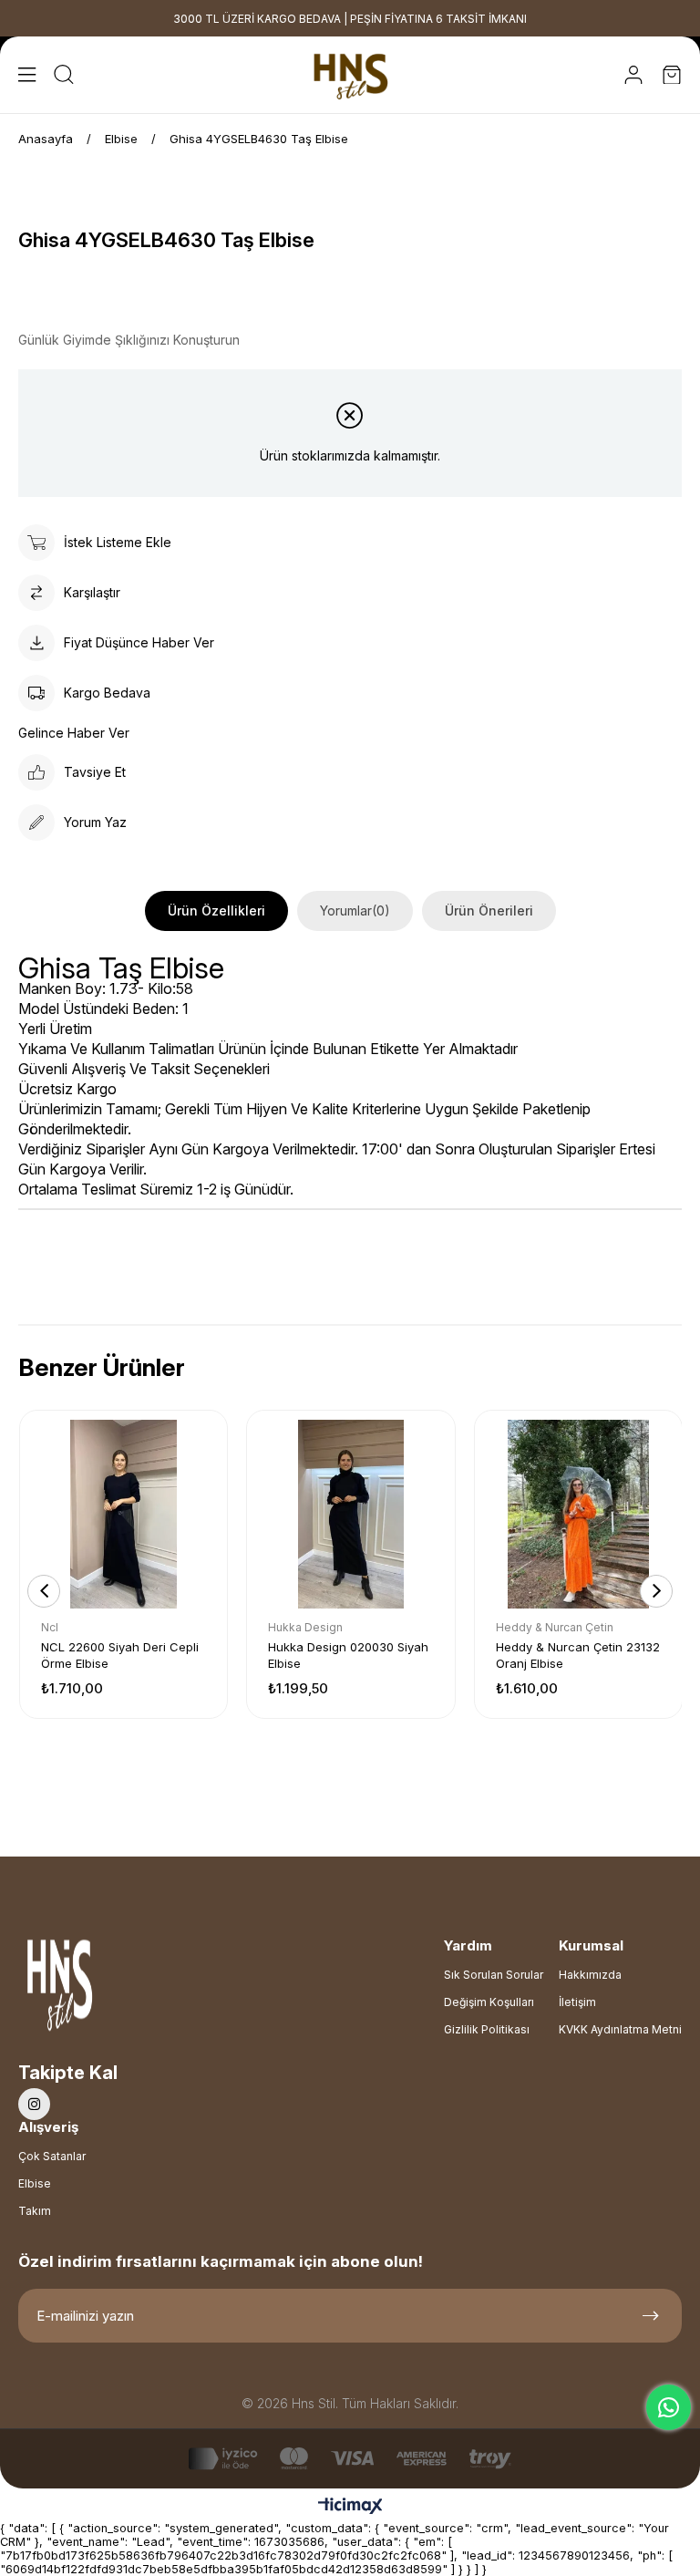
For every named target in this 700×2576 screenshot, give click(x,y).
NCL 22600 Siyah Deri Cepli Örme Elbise (120, 1655)
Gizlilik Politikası (487, 2029)
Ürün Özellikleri (216, 910)
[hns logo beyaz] (108, 1990)
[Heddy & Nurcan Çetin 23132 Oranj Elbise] (578, 1514)
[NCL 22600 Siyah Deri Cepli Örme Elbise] (124, 1514)
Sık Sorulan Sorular (494, 1975)
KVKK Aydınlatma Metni (620, 2029)
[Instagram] (34, 2104)
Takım (35, 2211)
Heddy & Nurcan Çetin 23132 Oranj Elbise (578, 1655)
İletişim (577, 2002)
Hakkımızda (590, 1975)
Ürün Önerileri (489, 910)
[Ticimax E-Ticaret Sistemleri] (350, 2507)
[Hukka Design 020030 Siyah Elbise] (350, 1514)
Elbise (35, 2183)
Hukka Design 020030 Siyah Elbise (348, 1655)
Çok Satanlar (52, 2156)
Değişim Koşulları (489, 2002)
